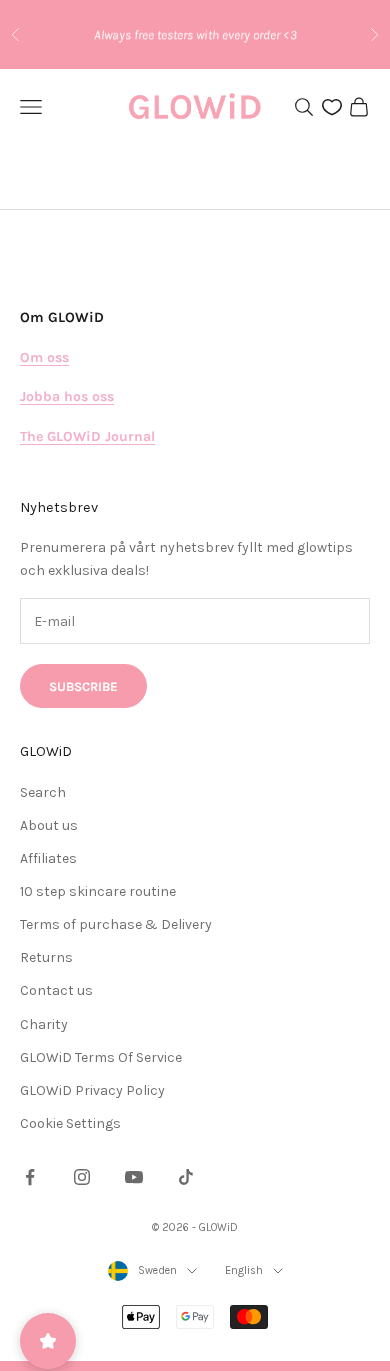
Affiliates (48, 858)
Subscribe (83, 686)
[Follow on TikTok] (186, 1177)
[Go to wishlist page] (332, 107)
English (244, 1270)
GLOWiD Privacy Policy (92, 1090)
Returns (46, 957)
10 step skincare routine (98, 891)
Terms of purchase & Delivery (116, 924)
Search (43, 792)
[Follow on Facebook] (30, 1177)
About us (49, 825)
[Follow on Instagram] (82, 1177)
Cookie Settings (70, 1123)
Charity (44, 1024)
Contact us (56, 990)
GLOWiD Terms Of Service (101, 1057)
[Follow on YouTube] (134, 1177)
